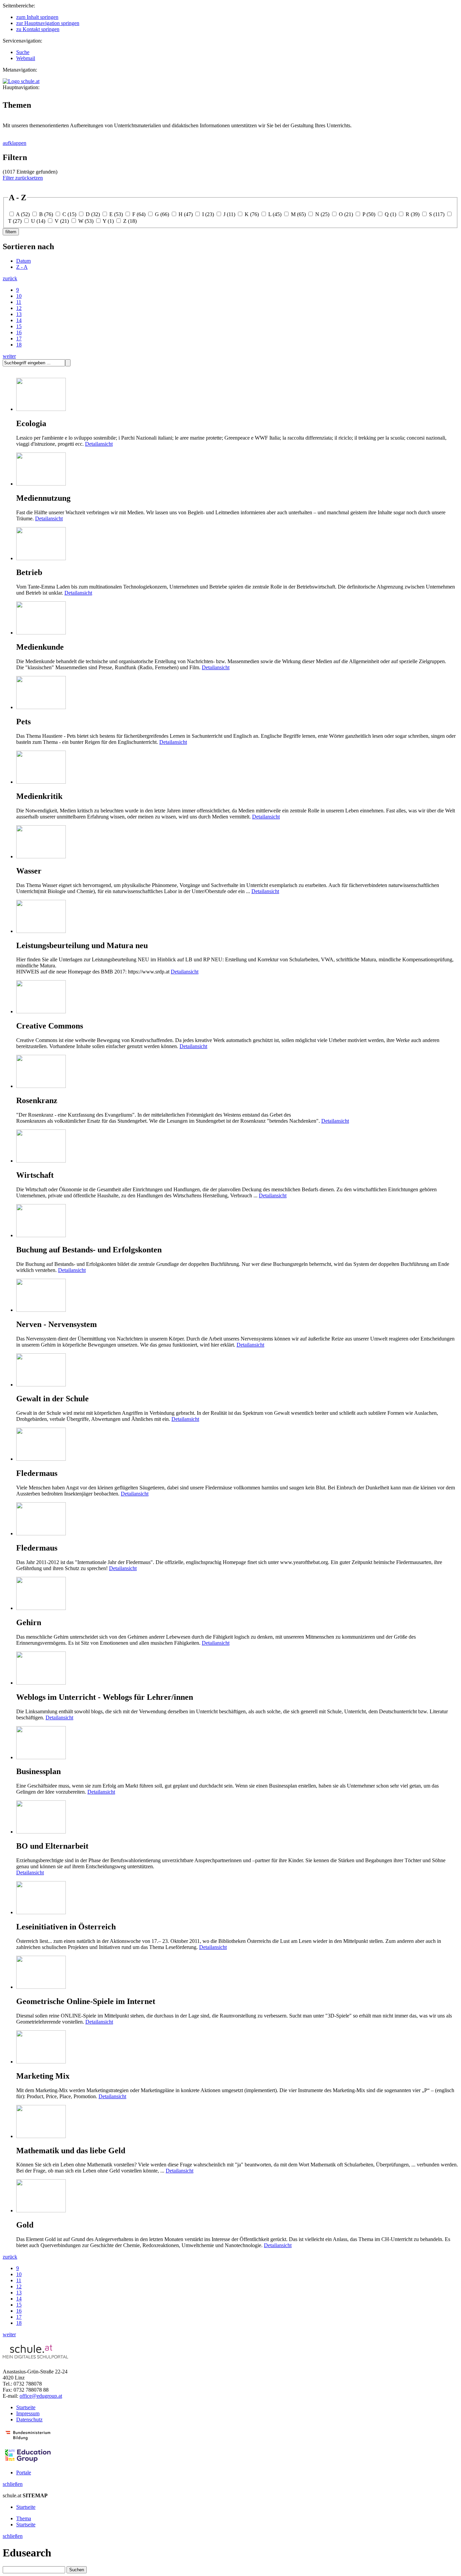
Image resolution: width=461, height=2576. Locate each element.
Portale (24, 2473)
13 (19, 314)
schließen (13, 2484)
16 (19, 332)
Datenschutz (29, 2419)
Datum (23, 261)
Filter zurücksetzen (23, 178)
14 (19, 320)
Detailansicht (99, 444)
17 (19, 339)
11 (19, 302)
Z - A (22, 267)
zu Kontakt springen (38, 29)
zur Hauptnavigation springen (48, 23)
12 (19, 308)
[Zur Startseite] (21, 81)
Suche (23, 52)
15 (19, 326)
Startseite (26, 2407)
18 (19, 345)
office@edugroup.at (41, 2396)
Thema (24, 2518)
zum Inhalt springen (37, 17)
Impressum (28, 2413)
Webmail (26, 58)
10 (19, 296)
